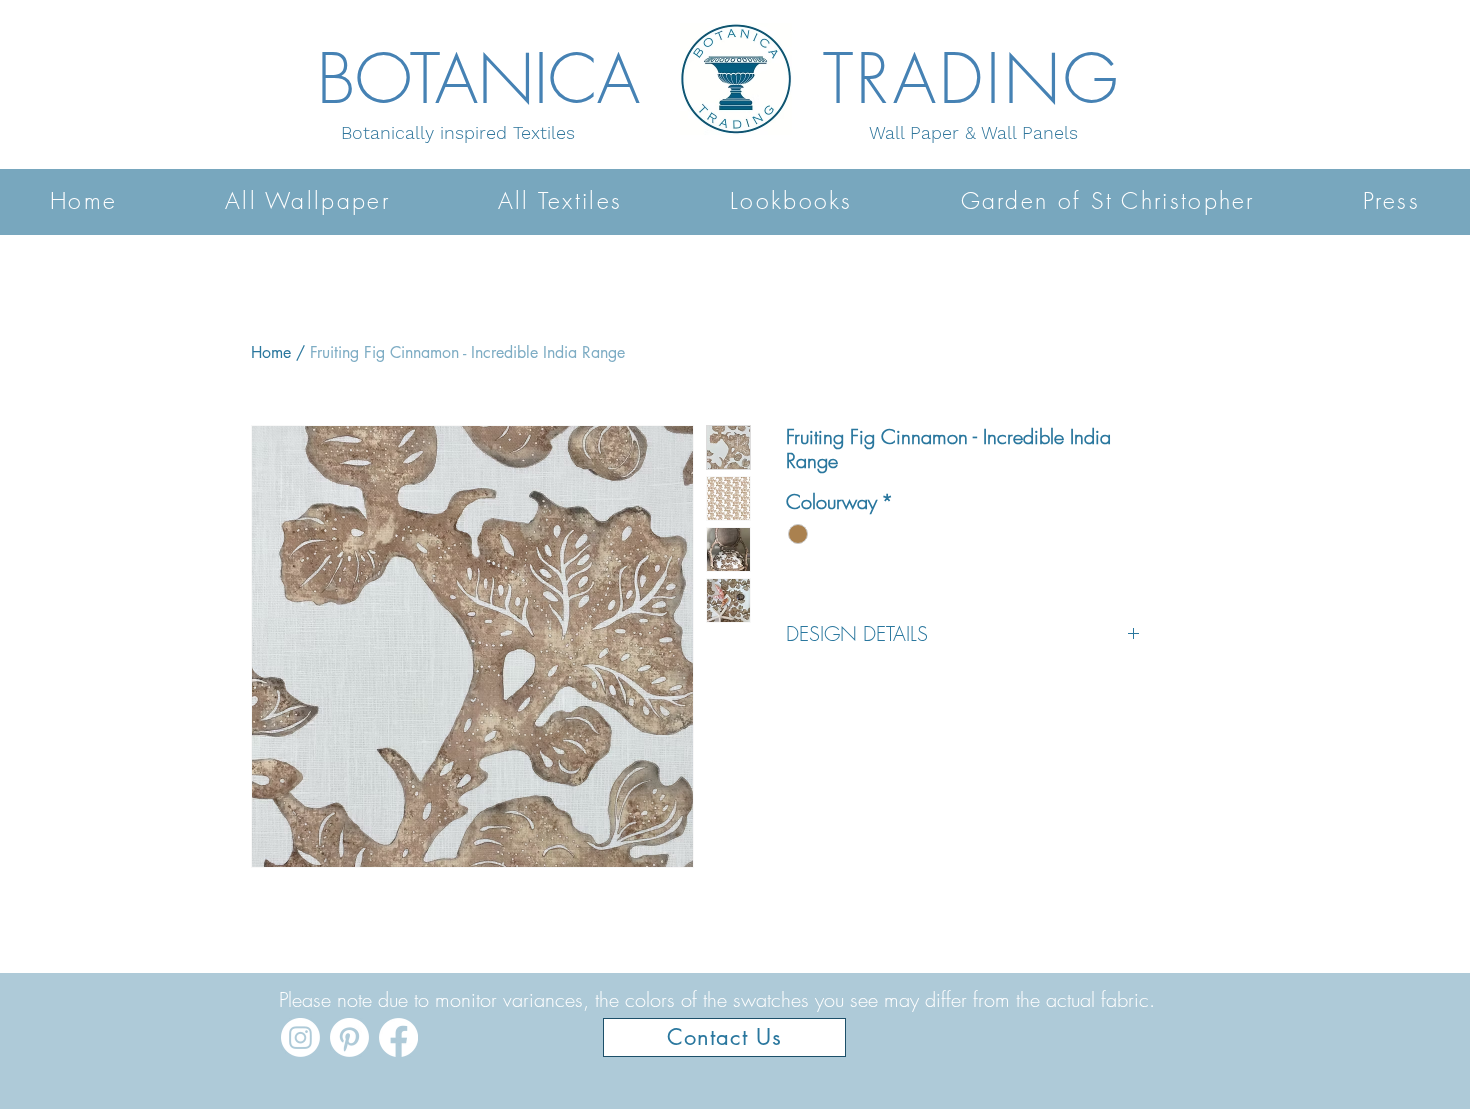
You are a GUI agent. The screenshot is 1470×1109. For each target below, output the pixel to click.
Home (271, 352)
